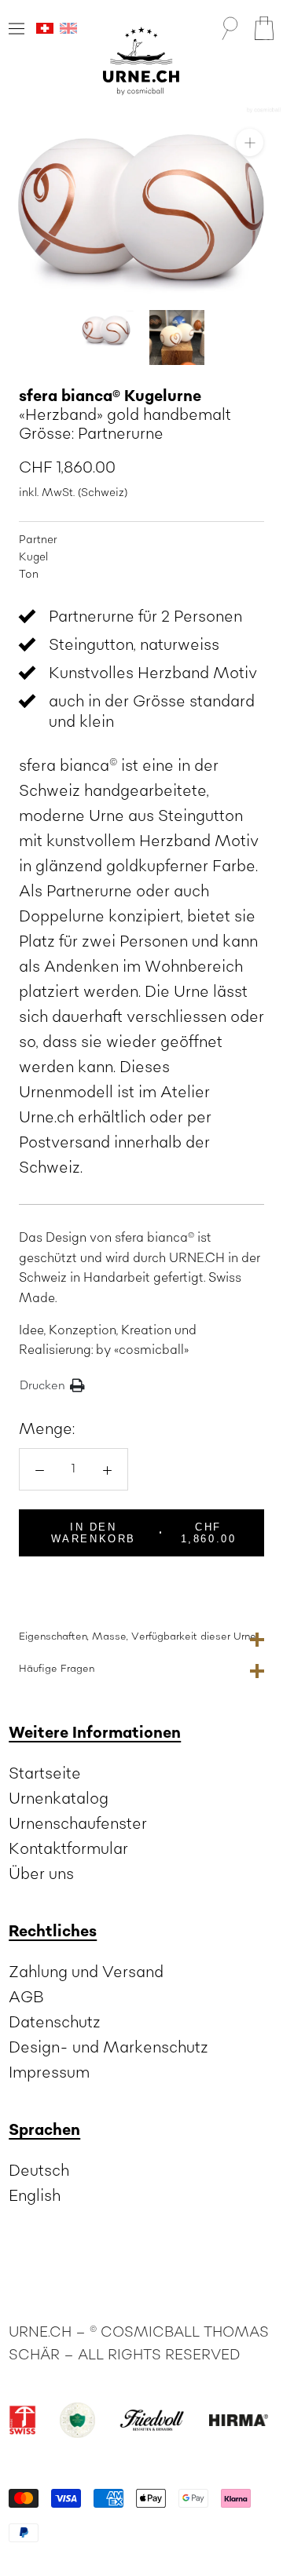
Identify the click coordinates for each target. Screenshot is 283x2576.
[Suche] (230, 28)
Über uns (41, 1874)
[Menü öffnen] (17, 29)
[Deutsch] (45, 28)
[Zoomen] (250, 142)
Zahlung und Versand (86, 1972)
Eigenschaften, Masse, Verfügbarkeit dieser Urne (138, 1636)
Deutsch (39, 2171)
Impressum (49, 2073)
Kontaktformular (68, 1849)
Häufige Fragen (57, 1669)
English (35, 2196)
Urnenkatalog (59, 1799)
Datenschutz (55, 2023)
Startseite (45, 1774)
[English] (68, 28)
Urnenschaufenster (78, 1824)
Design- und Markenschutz (108, 2048)
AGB (26, 1998)
